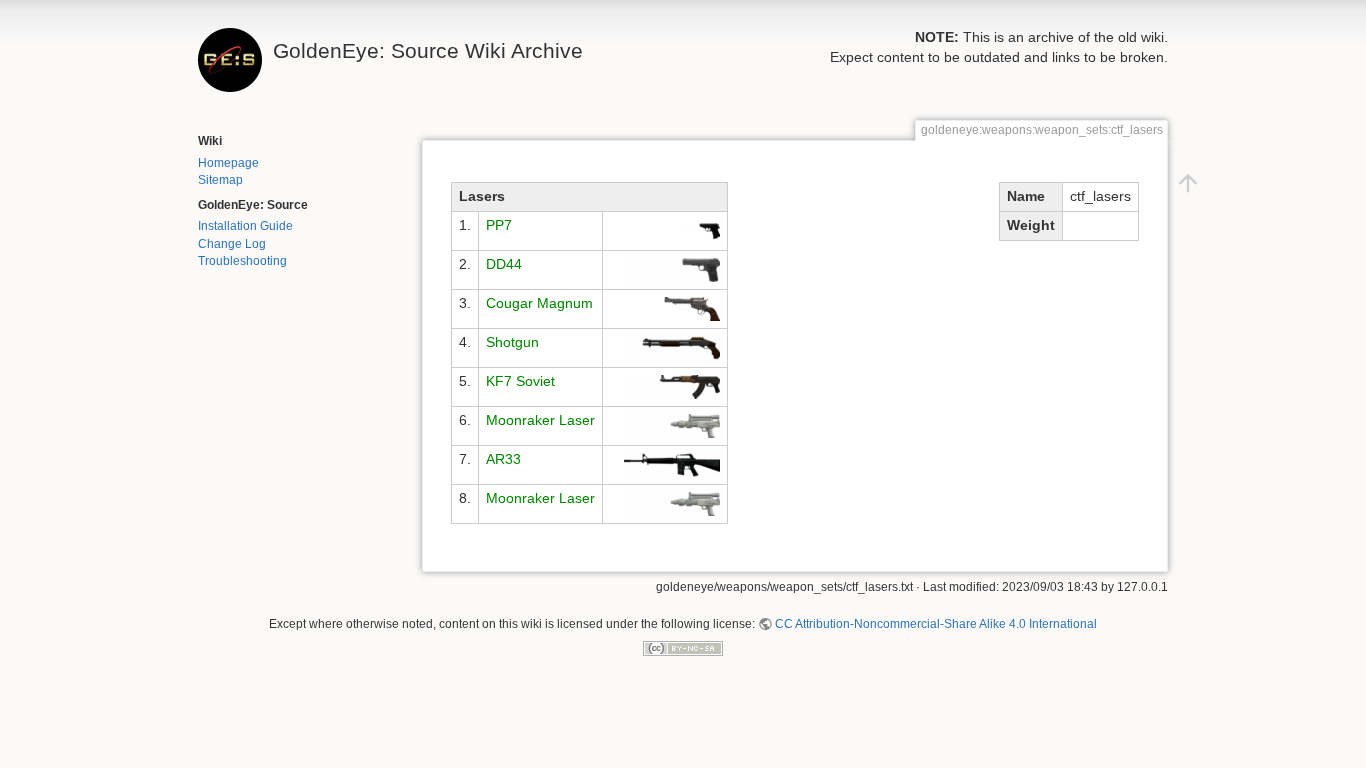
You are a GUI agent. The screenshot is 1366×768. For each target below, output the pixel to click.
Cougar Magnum (539, 303)
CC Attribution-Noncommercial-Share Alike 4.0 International (936, 624)
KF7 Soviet (520, 381)
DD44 (504, 264)
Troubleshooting (242, 261)
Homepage (228, 163)
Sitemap (220, 180)
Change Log (232, 244)
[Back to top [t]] (1188, 182)
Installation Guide (245, 226)
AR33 (503, 459)
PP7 (499, 225)
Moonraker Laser (540, 420)
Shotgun (512, 342)
